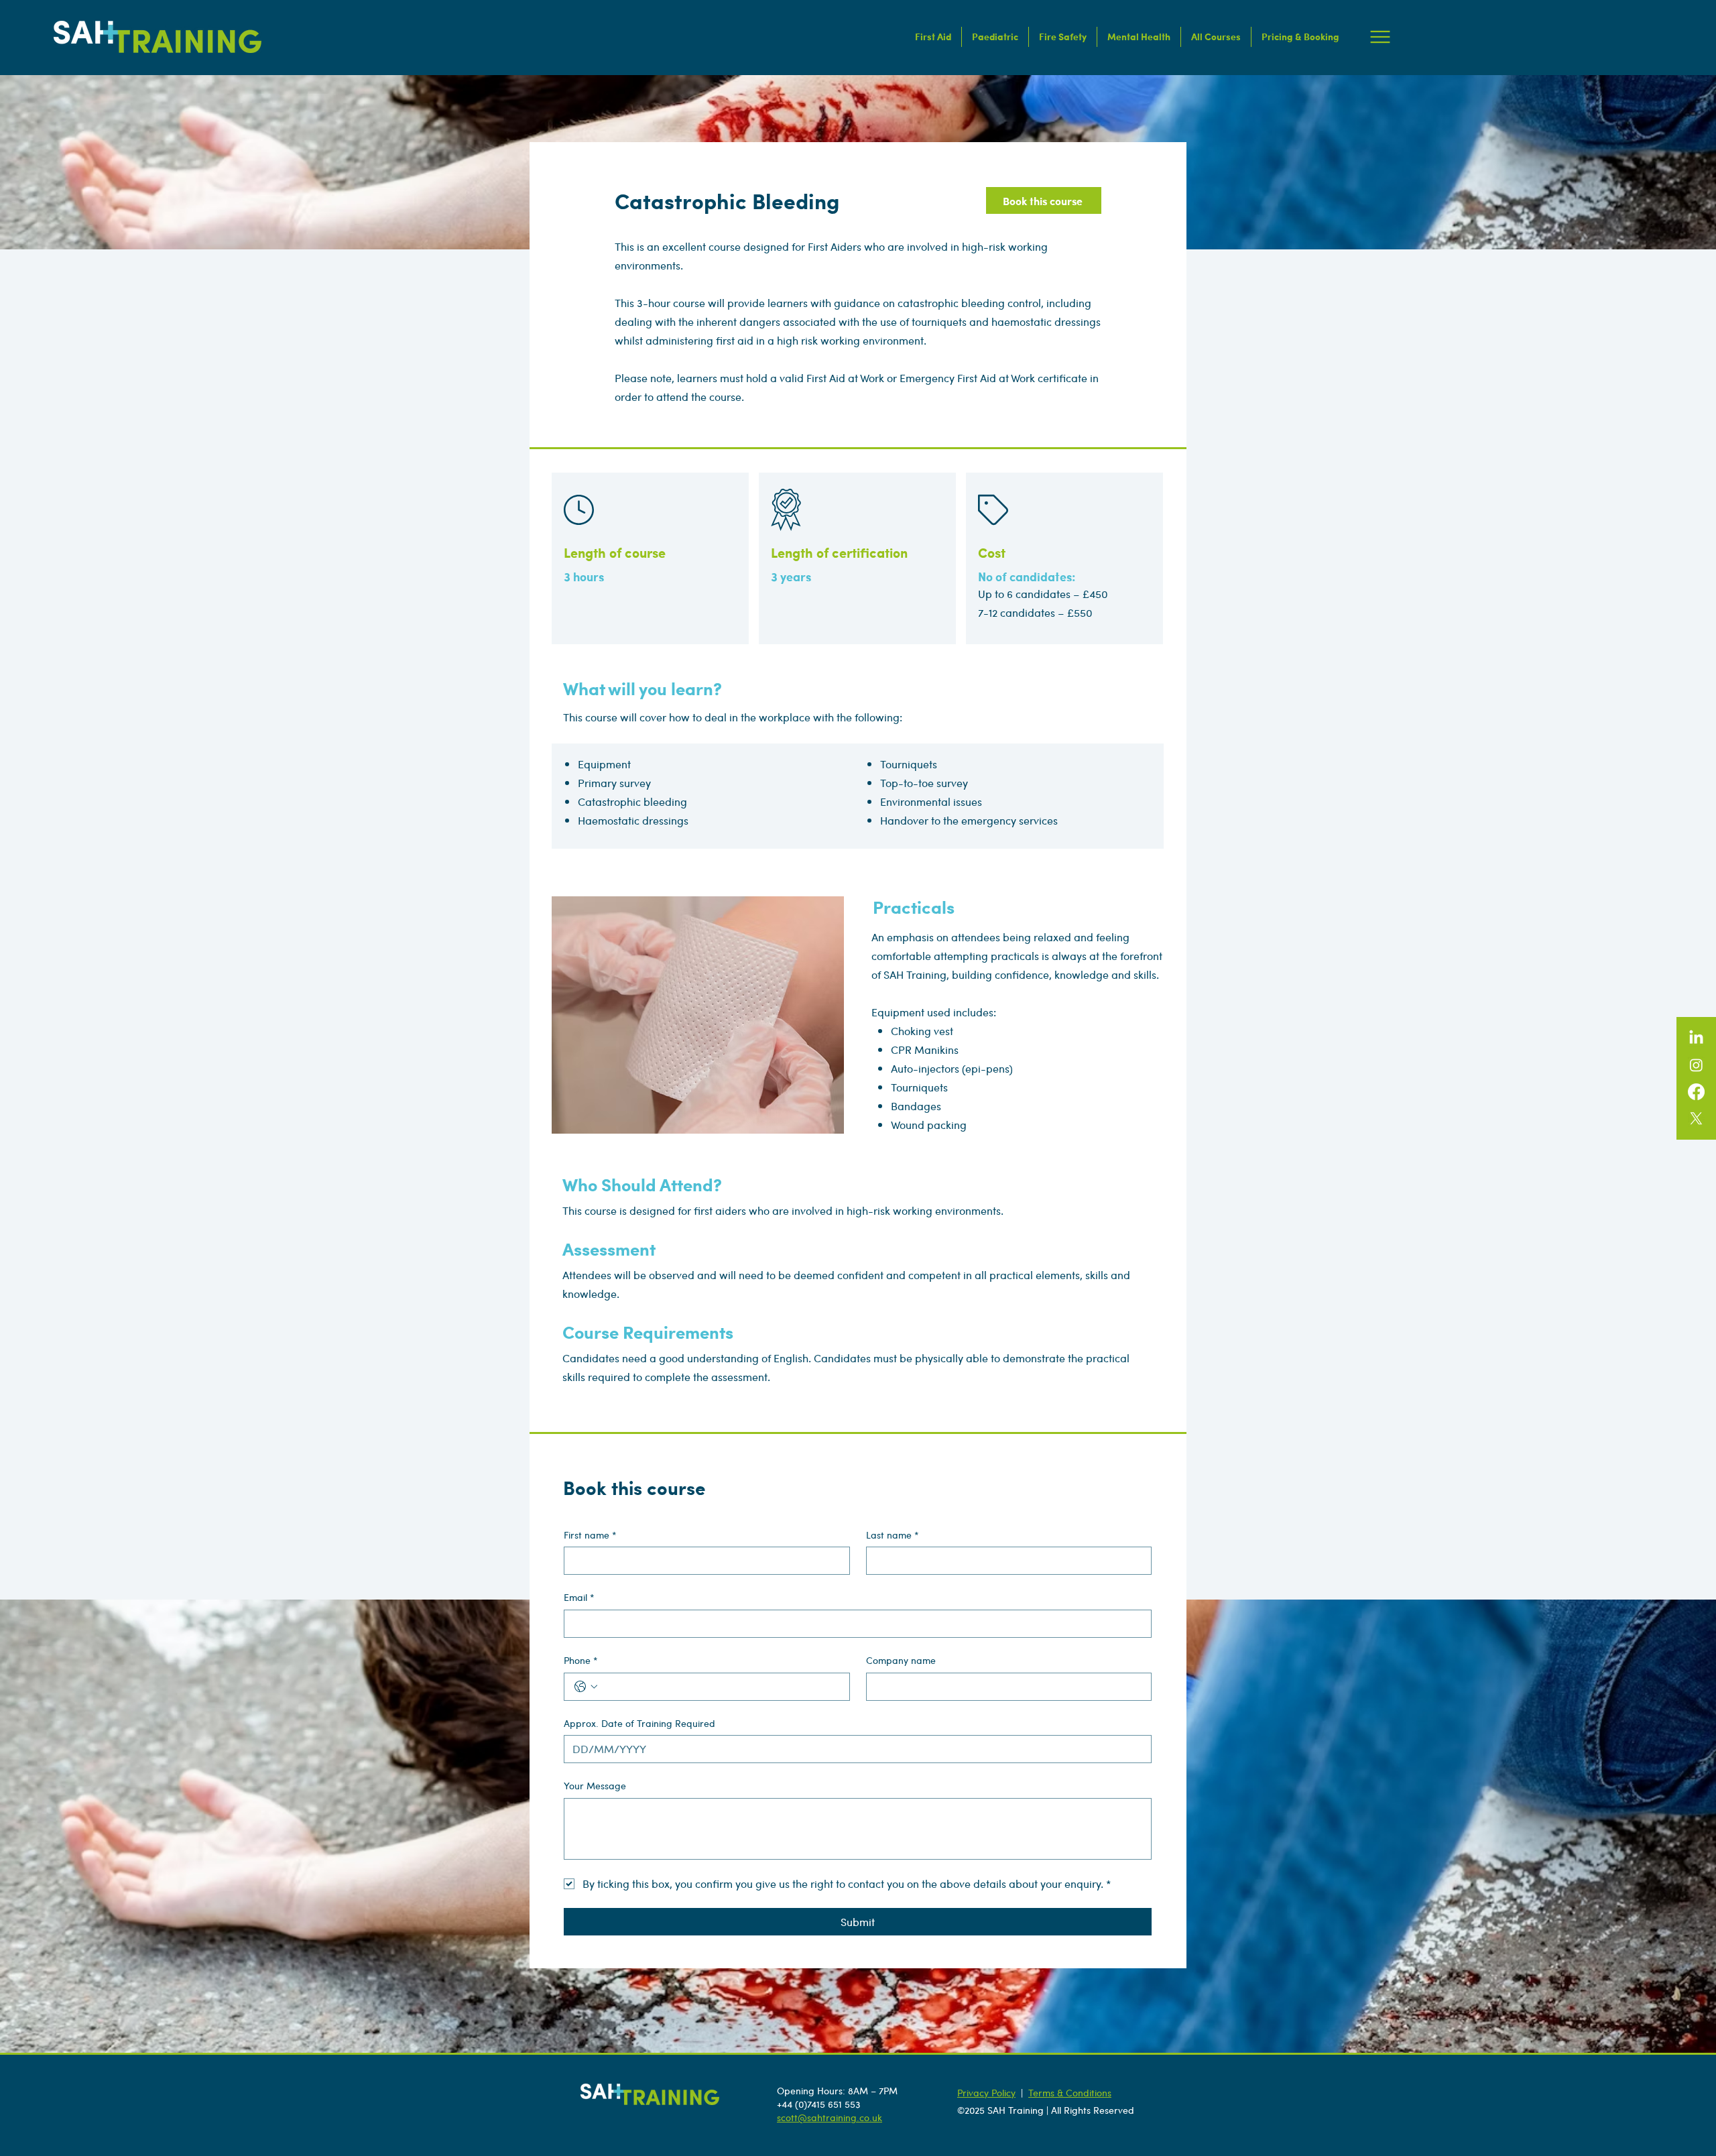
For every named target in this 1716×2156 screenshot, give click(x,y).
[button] (933, 37)
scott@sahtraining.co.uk (830, 2117)
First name (590, 1535)
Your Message (595, 1786)
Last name (893, 1535)
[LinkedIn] (1696, 1038)
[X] (1696, 1119)
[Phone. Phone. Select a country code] (586, 1687)
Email (579, 1597)
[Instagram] (1696, 1065)
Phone (581, 1660)
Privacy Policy (986, 2092)
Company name (901, 1660)
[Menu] (1381, 37)
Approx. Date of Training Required (639, 1723)
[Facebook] (1696, 1092)
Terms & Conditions (1070, 2092)
